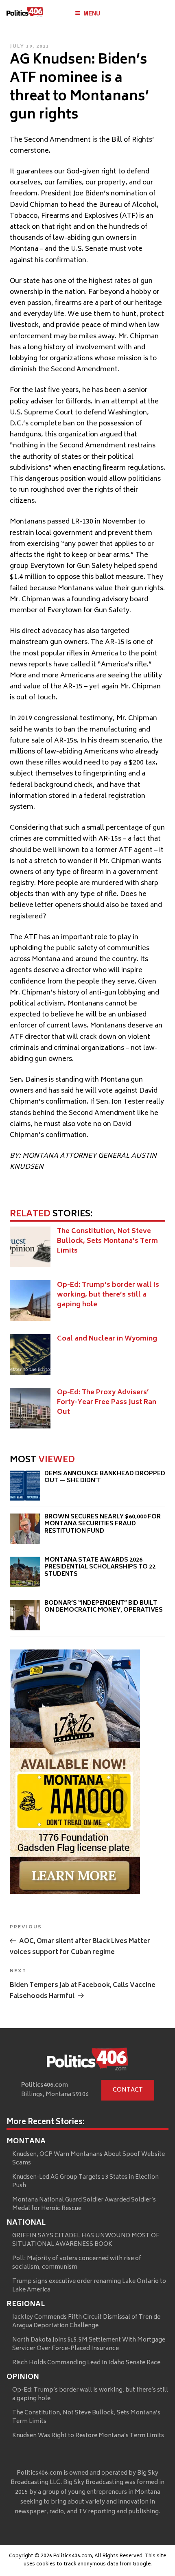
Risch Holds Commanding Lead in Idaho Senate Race (86, 2363)
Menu (92, 13)
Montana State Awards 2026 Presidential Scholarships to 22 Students (100, 1567)
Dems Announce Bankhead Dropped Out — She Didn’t (105, 1477)
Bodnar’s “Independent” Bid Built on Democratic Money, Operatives (104, 1607)
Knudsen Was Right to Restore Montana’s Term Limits (88, 2436)
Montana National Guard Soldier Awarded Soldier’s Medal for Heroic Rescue (84, 2204)
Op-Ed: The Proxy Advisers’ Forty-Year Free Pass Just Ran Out (107, 1402)
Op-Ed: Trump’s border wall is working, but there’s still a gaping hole (108, 1295)
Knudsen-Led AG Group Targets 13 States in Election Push (85, 2182)
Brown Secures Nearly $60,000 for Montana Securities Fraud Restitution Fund (103, 1524)
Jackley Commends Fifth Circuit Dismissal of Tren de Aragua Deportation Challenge (86, 2322)
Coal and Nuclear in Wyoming (107, 1339)
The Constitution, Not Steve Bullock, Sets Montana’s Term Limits (107, 1241)
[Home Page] (25, 14)
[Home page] (87, 2061)
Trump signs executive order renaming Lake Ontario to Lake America (89, 2286)
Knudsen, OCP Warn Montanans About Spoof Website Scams (89, 2159)
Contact (128, 2090)
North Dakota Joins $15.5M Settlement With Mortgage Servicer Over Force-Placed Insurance (89, 2344)
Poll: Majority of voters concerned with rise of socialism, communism (77, 2263)
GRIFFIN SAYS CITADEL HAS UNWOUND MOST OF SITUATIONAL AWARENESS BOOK (86, 2240)
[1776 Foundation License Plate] (75, 1892)
